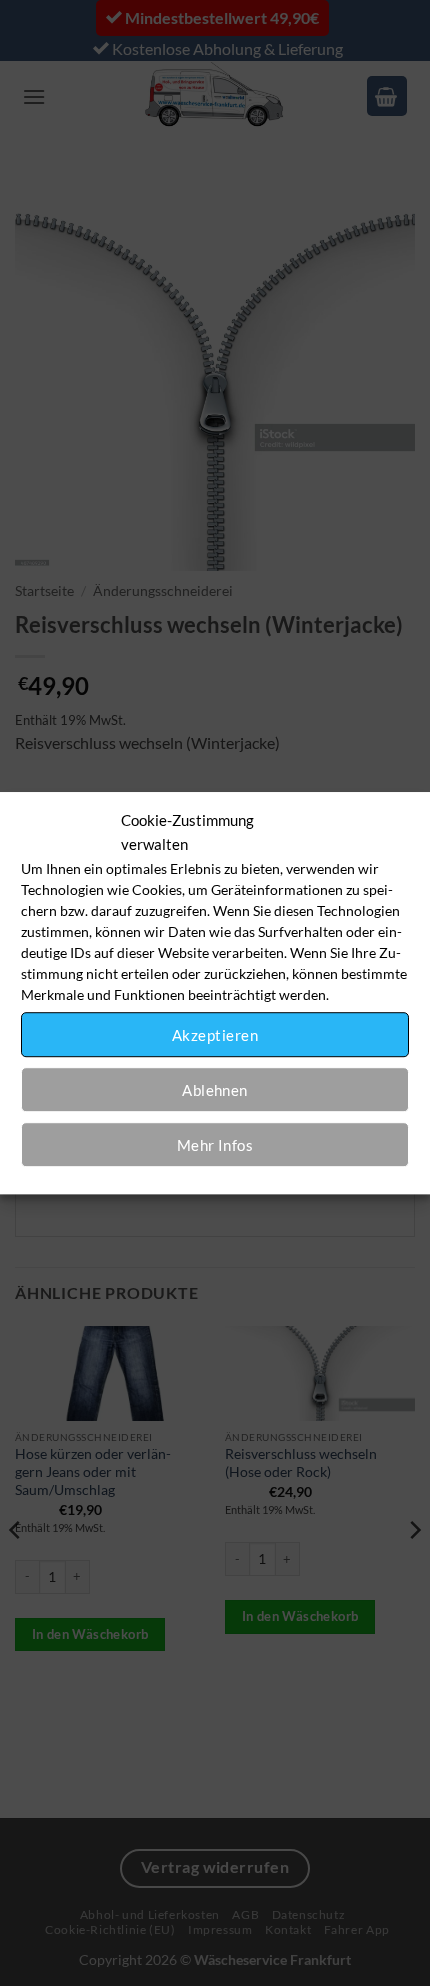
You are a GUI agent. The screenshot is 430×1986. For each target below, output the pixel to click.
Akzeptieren (215, 1035)
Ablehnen (215, 1090)
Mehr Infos (215, 1145)
